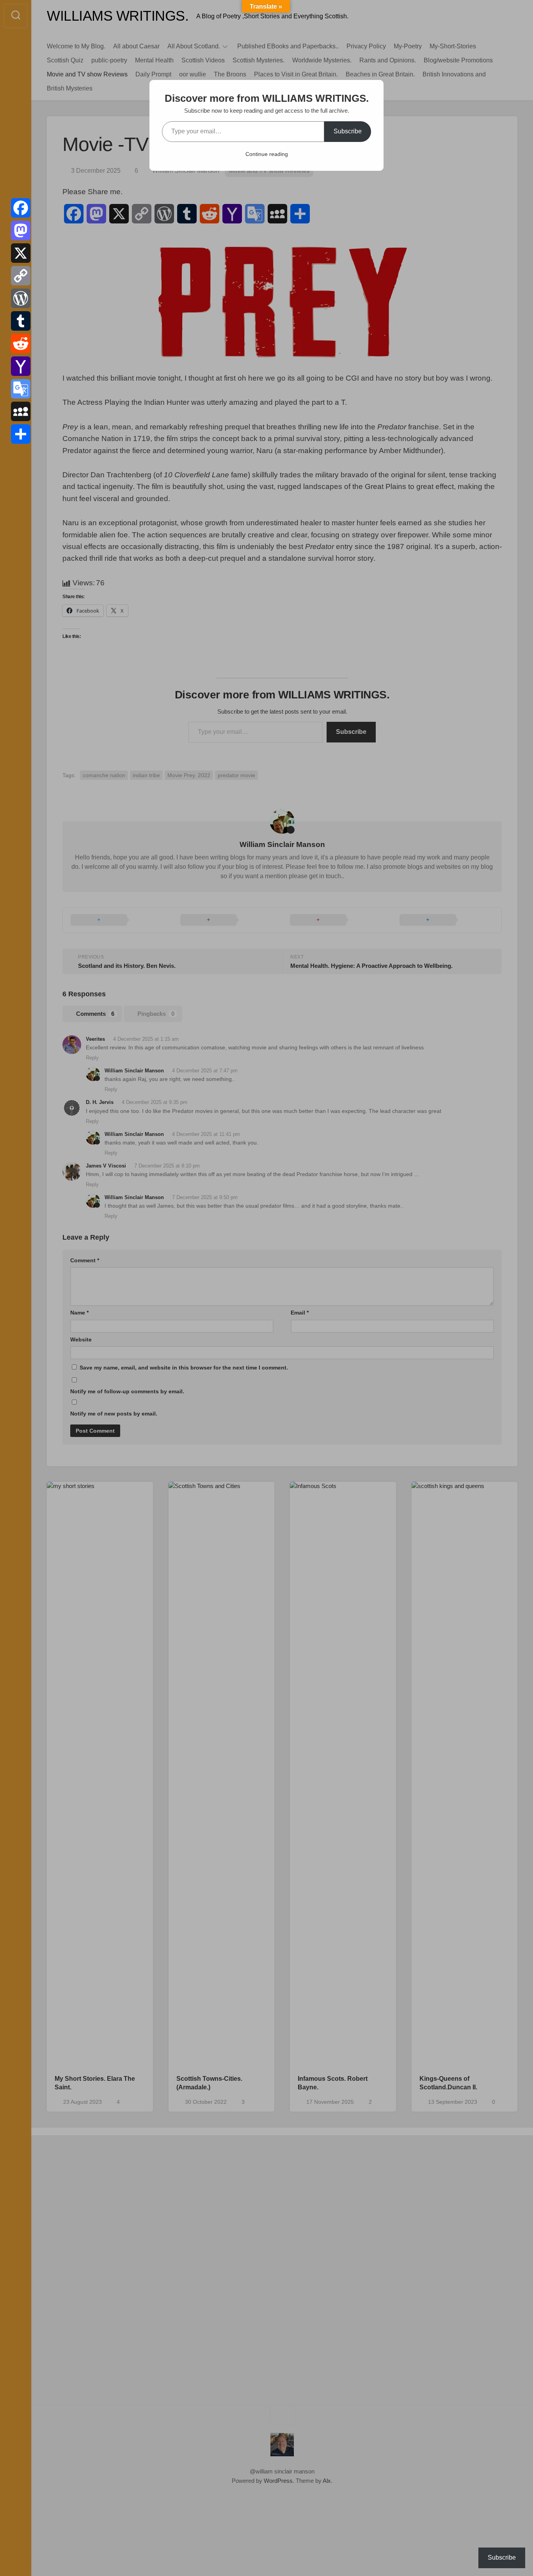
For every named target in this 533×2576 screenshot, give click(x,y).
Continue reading (267, 154)
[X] (21, 253)
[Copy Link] (21, 276)
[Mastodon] (21, 230)
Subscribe (348, 131)
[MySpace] (21, 411)
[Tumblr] (21, 321)
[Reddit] (21, 344)
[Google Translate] (21, 389)
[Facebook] (21, 208)
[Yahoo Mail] (21, 366)
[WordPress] (21, 298)
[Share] (21, 434)
